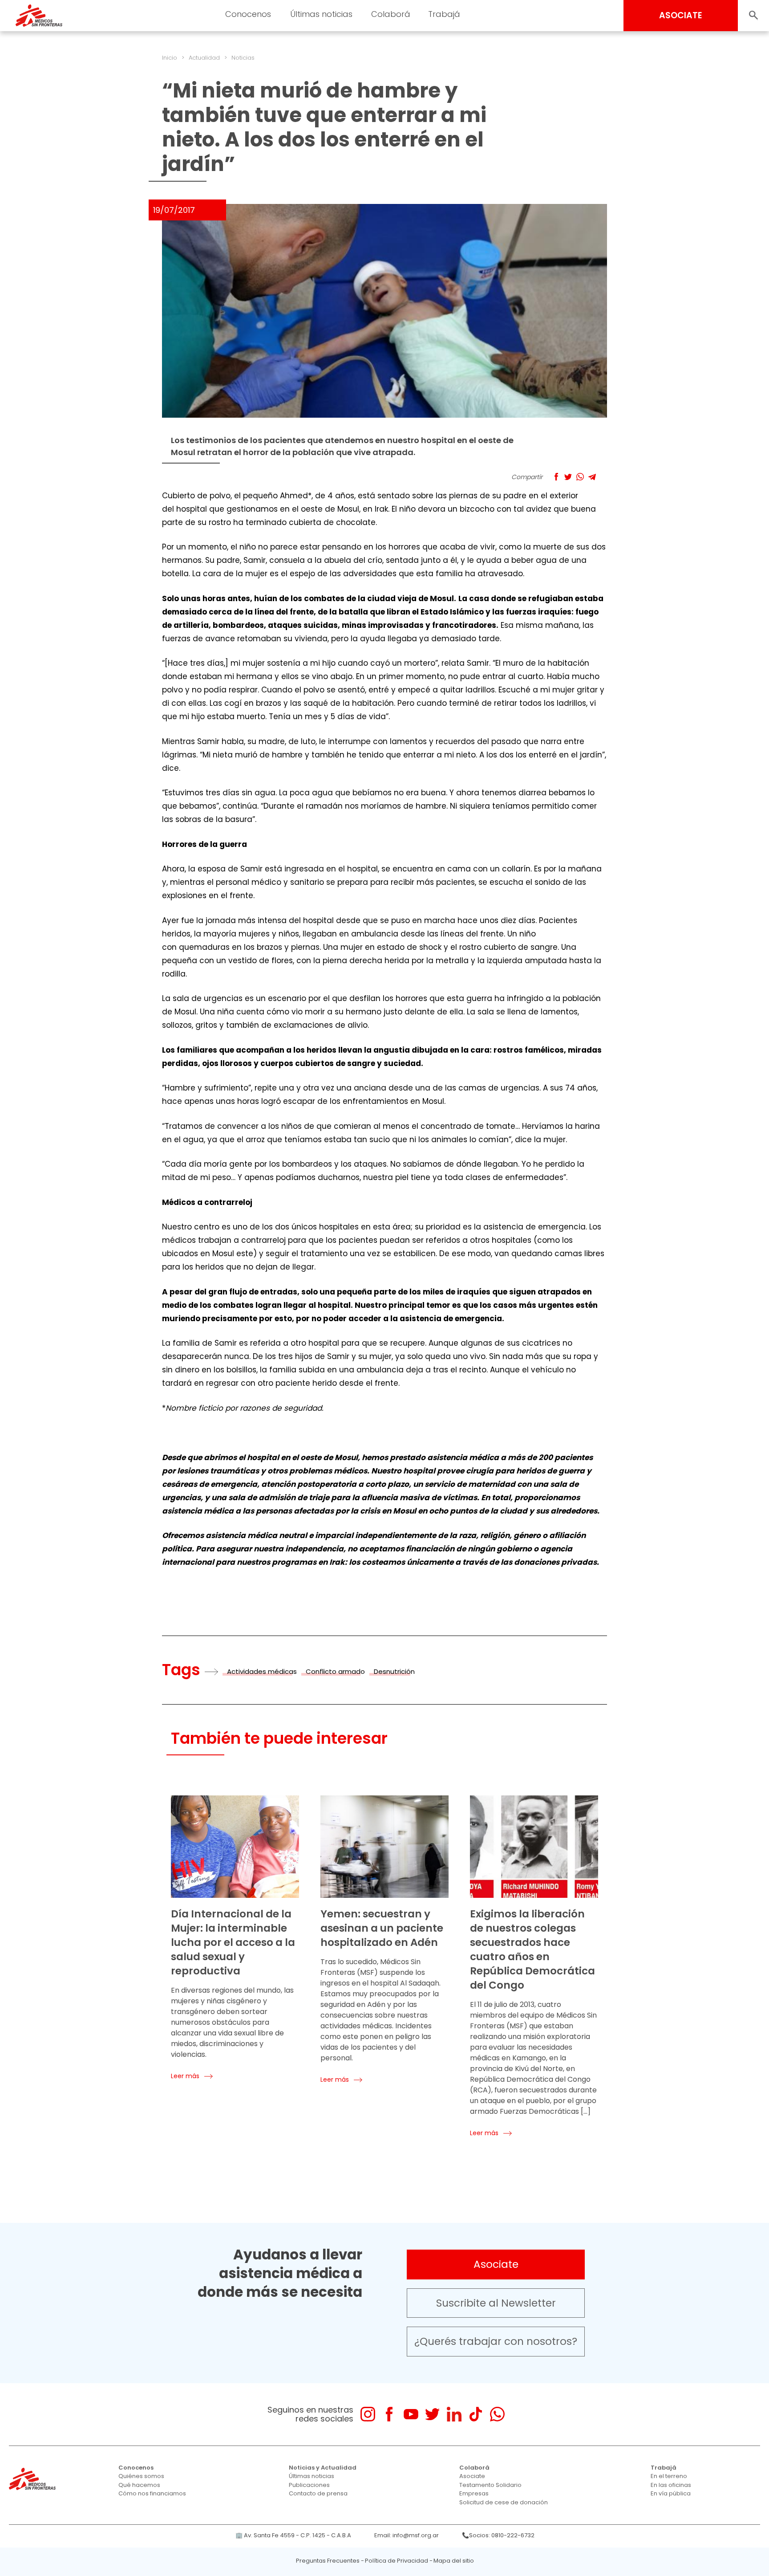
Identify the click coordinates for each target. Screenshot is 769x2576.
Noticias (243, 58)
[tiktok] (476, 2414)
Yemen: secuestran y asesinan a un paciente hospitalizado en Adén (382, 1928)
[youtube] (411, 2414)
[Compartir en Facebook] (556, 477)
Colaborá (474, 2468)
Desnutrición (394, 1671)
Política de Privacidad (397, 2561)
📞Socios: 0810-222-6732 (498, 2535)
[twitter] (432, 2414)
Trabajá (664, 2468)
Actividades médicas (262, 1671)
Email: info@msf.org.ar (407, 2535)
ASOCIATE (681, 15)
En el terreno (669, 2476)
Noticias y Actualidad (323, 2468)
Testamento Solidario (490, 2485)
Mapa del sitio (454, 2561)
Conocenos (136, 2468)
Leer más (185, 2076)
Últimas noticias (312, 2476)
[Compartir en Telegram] (592, 477)
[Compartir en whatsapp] (580, 477)
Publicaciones (309, 2485)
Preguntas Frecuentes (328, 2561)
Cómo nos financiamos (152, 2493)
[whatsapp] (497, 2414)
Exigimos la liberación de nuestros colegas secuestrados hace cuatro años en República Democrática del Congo (532, 1949)
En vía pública (671, 2493)
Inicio (170, 58)
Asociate (496, 2264)
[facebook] (389, 2414)
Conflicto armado (335, 1671)
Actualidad (204, 58)
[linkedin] (454, 2414)
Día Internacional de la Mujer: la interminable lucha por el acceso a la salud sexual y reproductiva (233, 1942)
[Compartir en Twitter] (568, 477)
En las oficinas (671, 2485)
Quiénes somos (141, 2476)
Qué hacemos (139, 2485)
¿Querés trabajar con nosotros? (496, 2341)
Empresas (474, 2493)
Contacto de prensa (318, 2493)
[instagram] (368, 2414)
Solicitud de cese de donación (504, 2502)
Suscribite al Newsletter (496, 2303)
